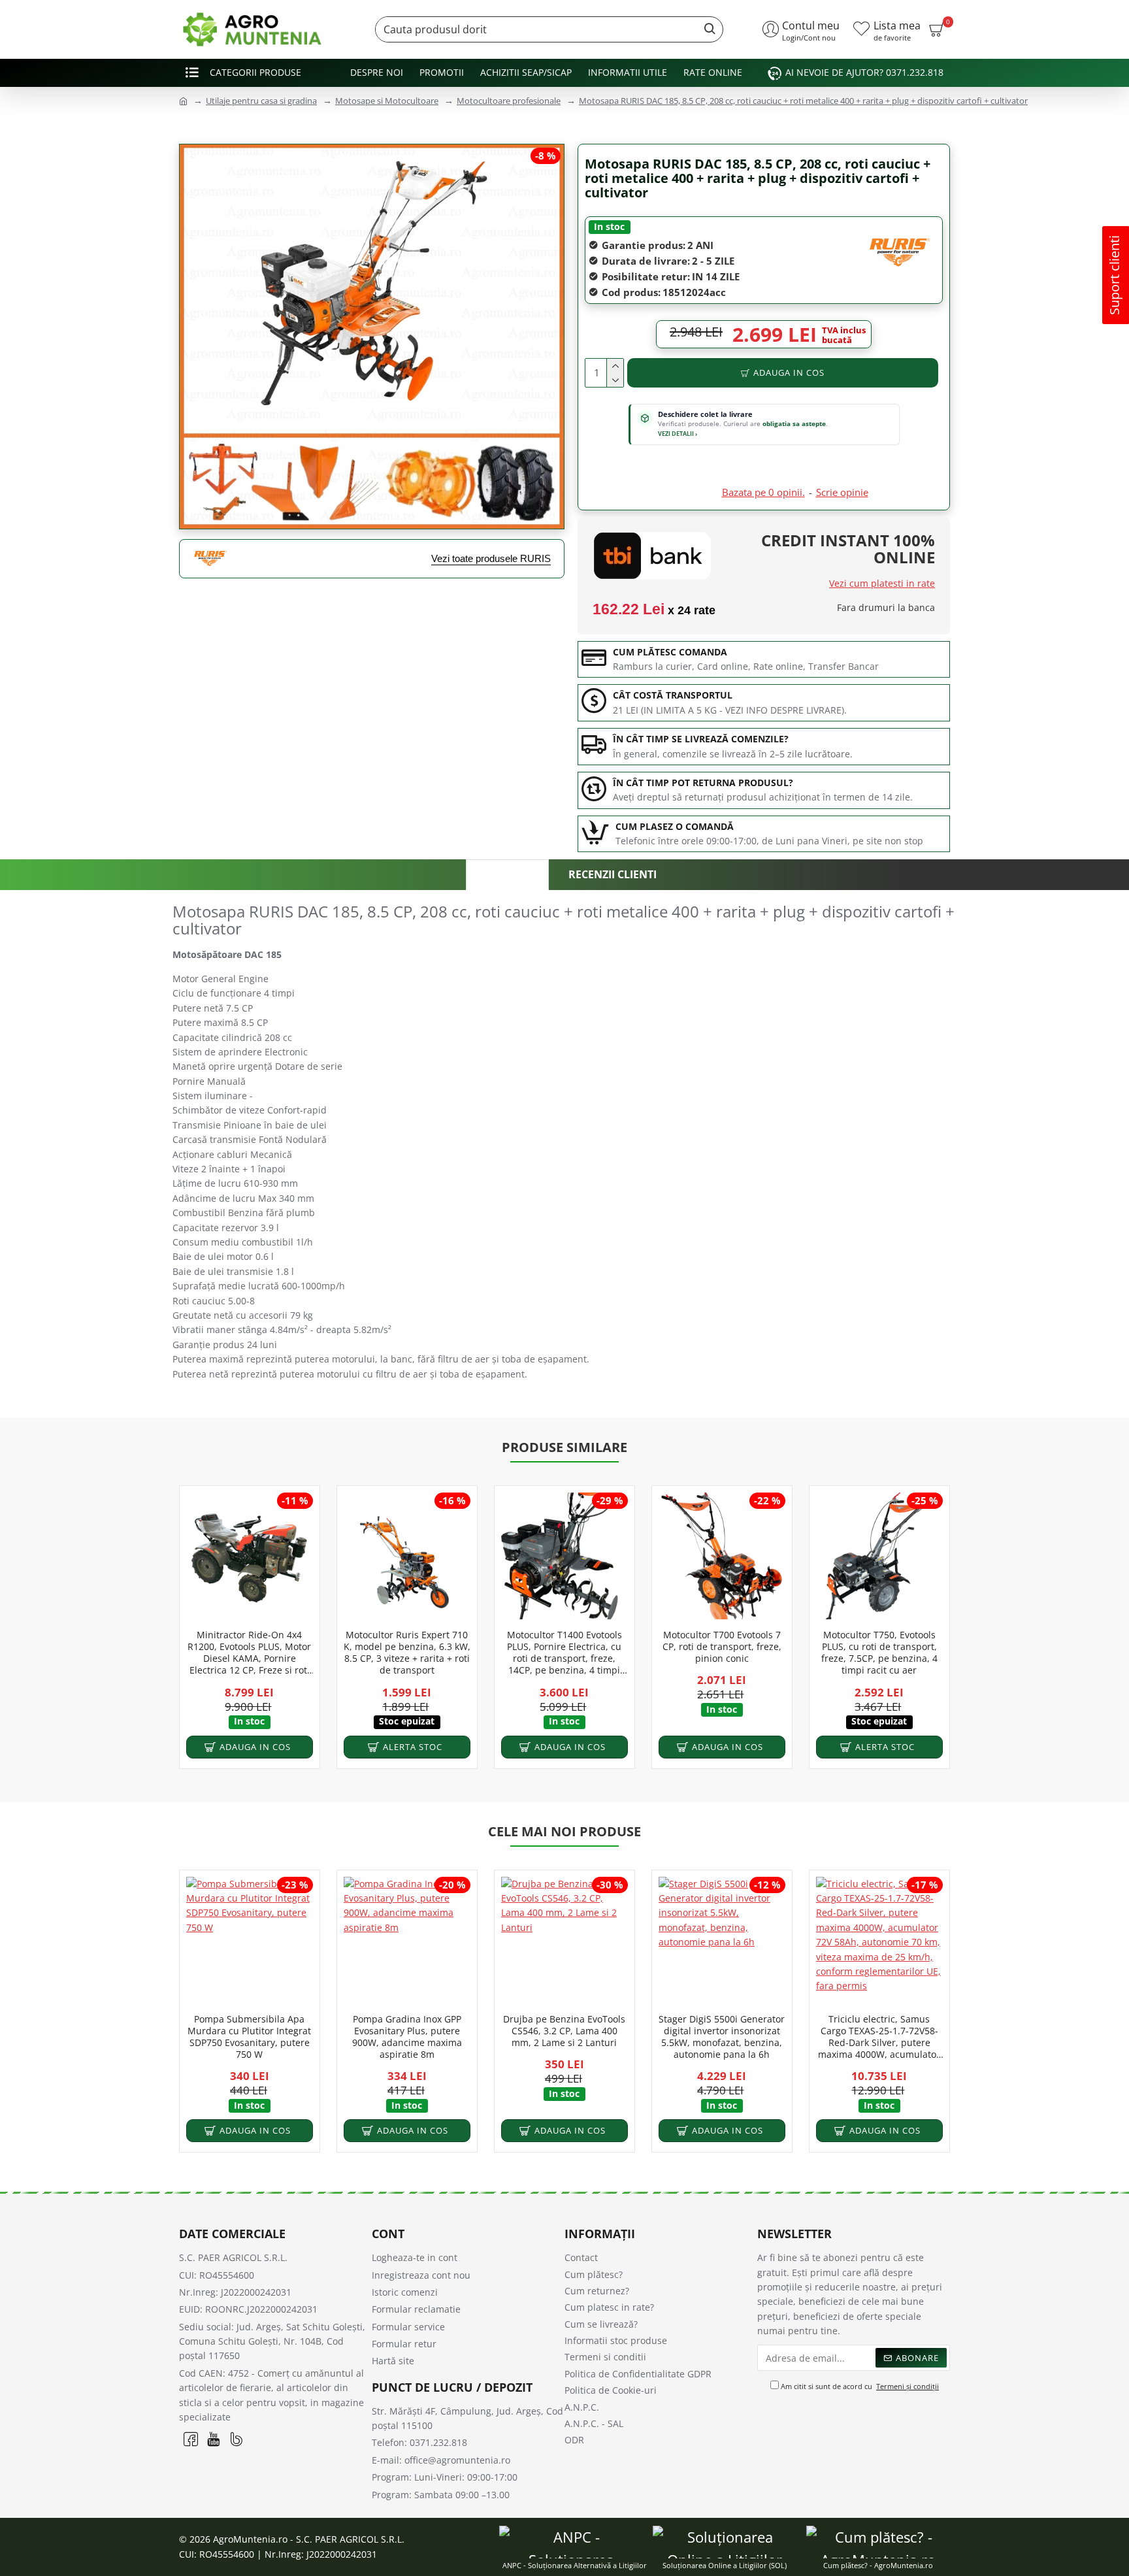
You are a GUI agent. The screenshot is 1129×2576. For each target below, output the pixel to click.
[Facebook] (190, 2438)
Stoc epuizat (407, 1722)
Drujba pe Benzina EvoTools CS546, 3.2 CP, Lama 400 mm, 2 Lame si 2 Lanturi (564, 2031)
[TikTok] (236, 2438)
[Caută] (706, 29)
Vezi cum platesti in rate (882, 583)
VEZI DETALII (678, 434)
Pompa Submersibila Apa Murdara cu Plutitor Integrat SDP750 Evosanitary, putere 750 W (249, 2037)
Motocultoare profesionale (509, 101)
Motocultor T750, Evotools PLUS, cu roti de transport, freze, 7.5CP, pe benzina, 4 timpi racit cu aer (879, 1653)
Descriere (507, 875)
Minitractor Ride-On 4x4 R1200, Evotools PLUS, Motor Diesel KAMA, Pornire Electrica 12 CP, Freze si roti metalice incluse (249, 1653)
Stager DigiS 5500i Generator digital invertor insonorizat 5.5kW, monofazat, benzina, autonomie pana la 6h (722, 2037)
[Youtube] (213, 2438)
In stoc (609, 226)
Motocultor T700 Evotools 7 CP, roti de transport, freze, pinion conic (722, 1647)
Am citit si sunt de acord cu (859, 2386)
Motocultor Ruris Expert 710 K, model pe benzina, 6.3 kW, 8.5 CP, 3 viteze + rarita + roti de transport (407, 1653)
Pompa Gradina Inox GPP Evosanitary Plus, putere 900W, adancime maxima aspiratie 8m (407, 2037)
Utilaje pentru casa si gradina (261, 101)
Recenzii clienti (613, 874)
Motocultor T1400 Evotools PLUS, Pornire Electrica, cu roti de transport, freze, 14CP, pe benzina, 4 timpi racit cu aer (564, 1653)
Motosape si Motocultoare (387, 101)
